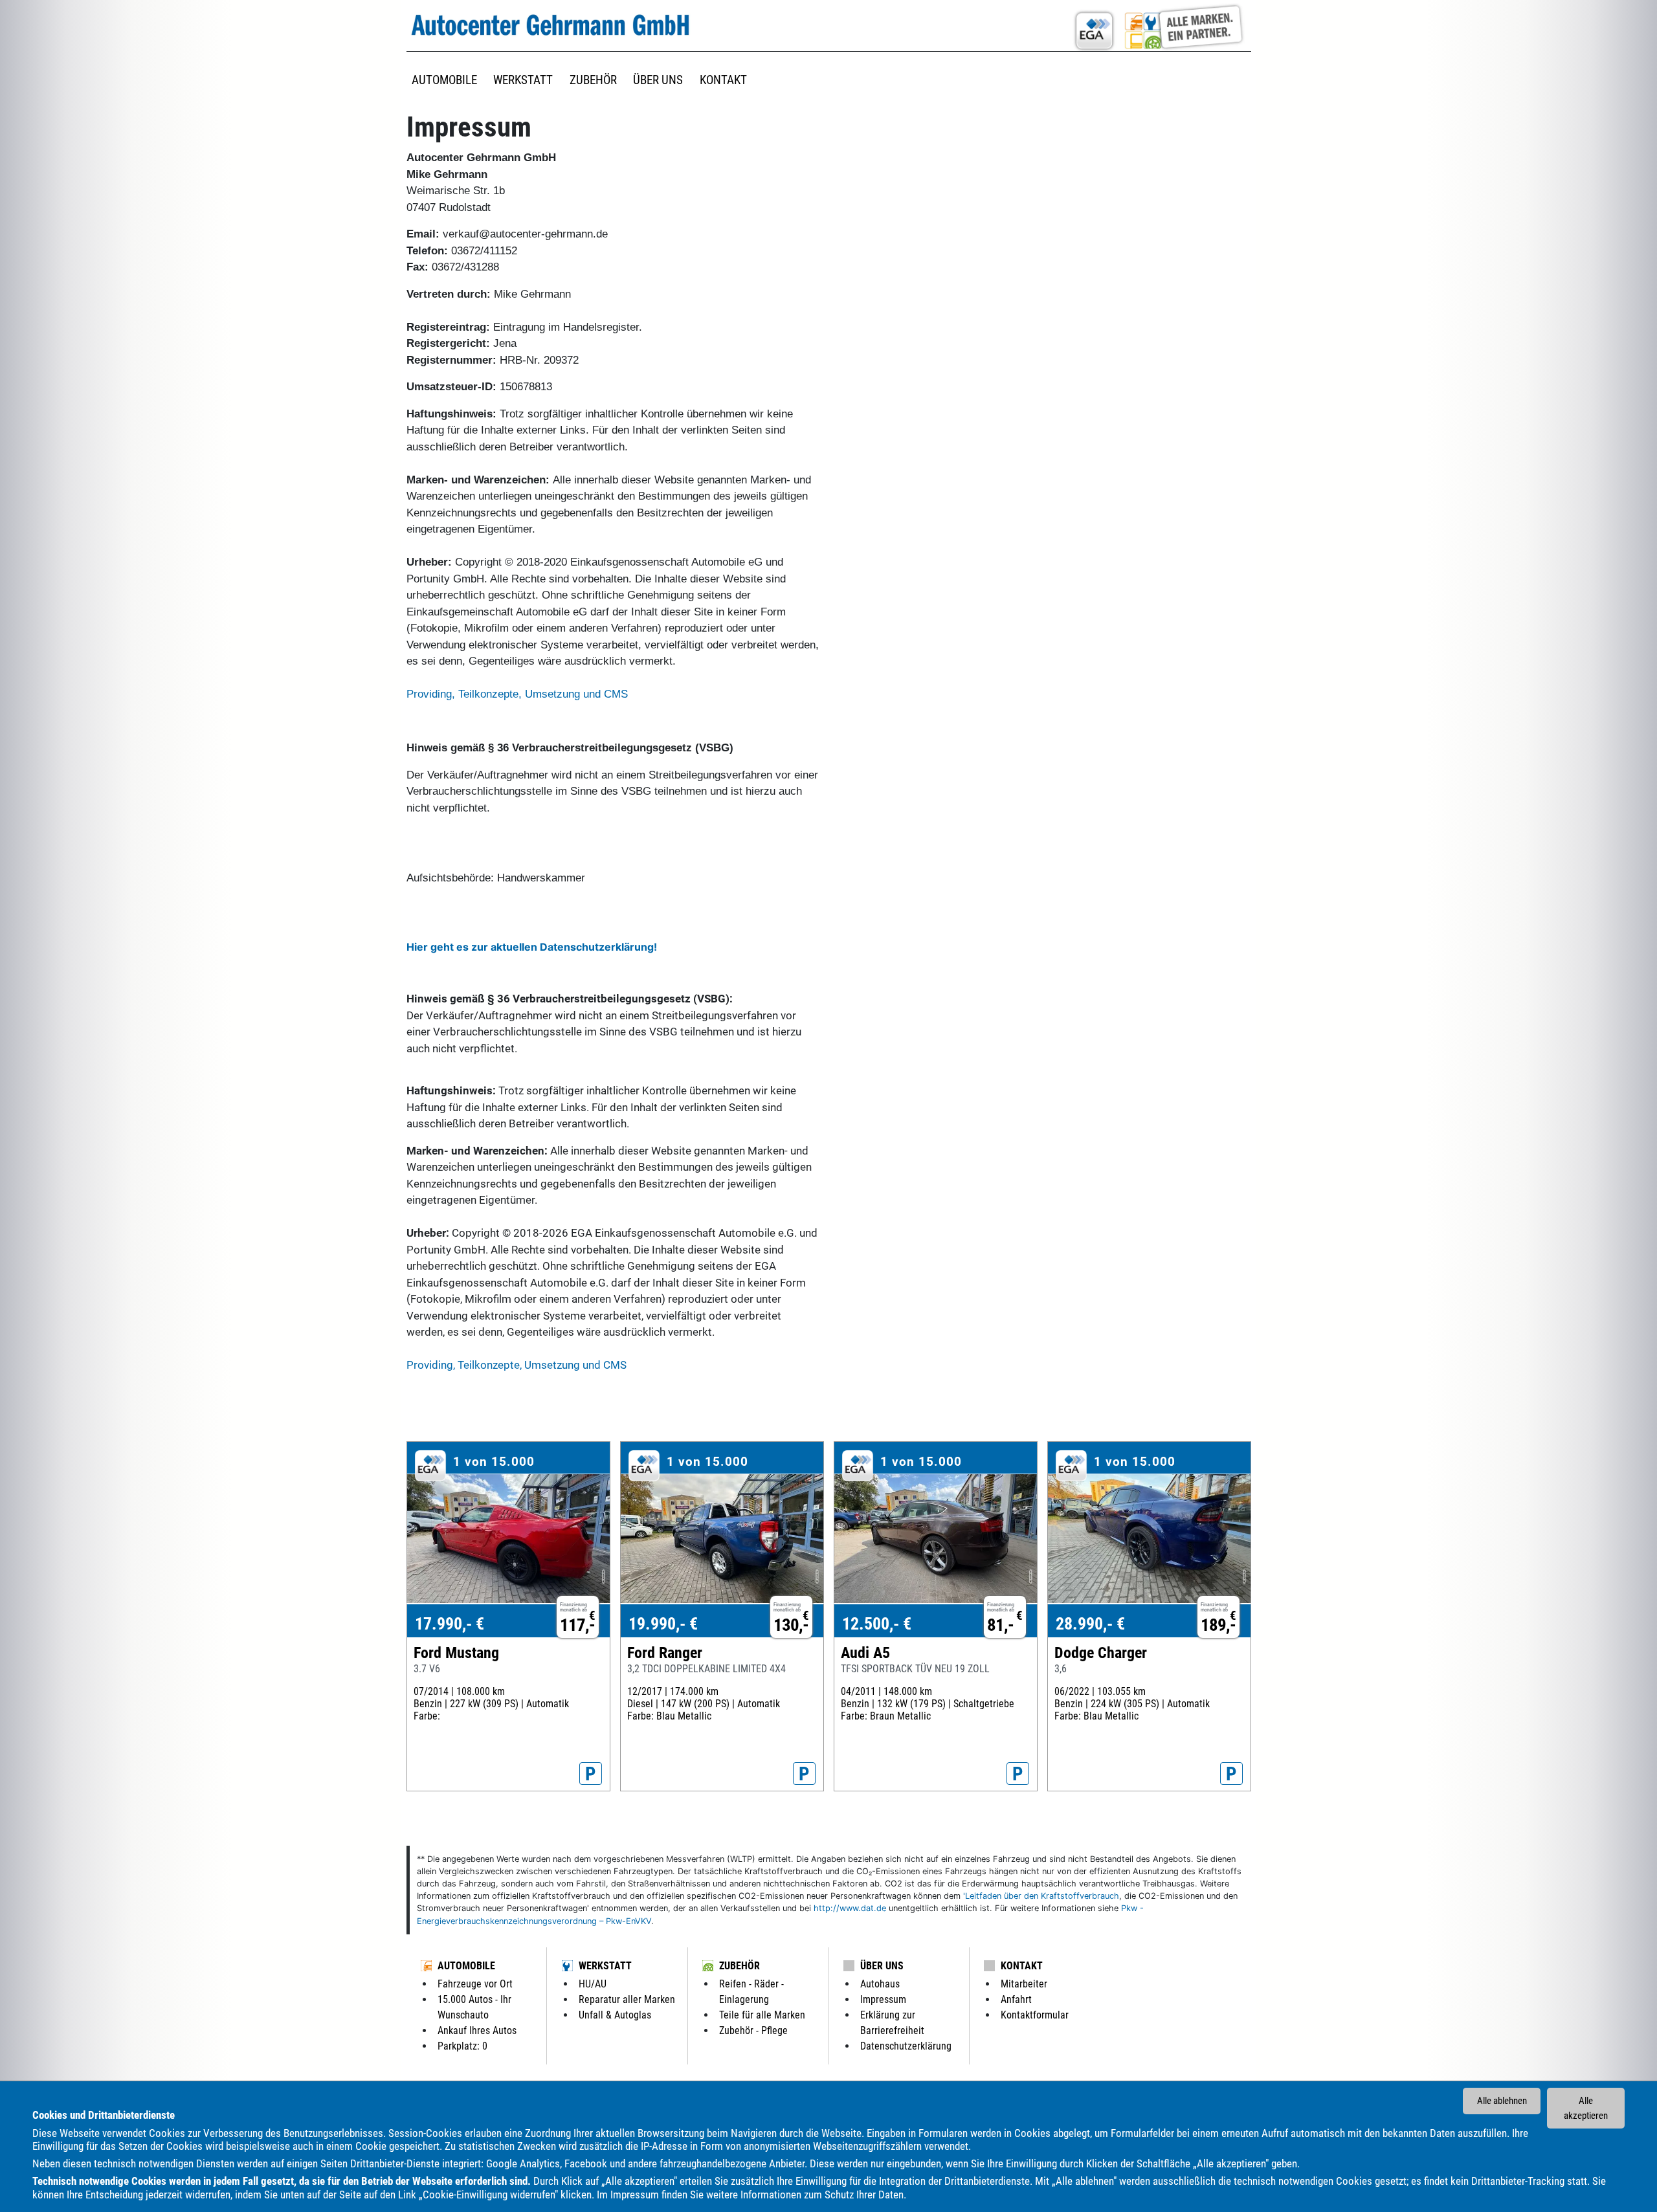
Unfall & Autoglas (615, 2015)
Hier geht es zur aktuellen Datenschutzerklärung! (532, 947)
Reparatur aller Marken (627, 1999)
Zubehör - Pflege (753, 2030)
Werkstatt (605, 1966)
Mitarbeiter (1024, 1984)
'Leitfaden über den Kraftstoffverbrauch (1041, 1896)
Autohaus (880, 1984)
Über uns (882, 1966)
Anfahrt (1016, 1999)
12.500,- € (877, 1624)
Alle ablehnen (1502, 2101)
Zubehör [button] (593, 80)
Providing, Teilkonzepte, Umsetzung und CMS (517, 694)
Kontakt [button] (723, 80)
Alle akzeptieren (1586, 2108)
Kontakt (1022, 1966)
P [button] (591, 1774)
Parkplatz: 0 (462, 2046)
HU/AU (593, 1984)
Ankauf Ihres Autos (477, 2030)
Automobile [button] (444, 80)
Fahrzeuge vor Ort (475, 1984)
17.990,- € (450, 1624)
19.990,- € (663, 1624)
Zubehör (740, 1966)
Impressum (635, 2195)
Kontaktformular (1035, 2015)
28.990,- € (1090, 1624)
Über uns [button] (658, 80)
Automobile (466, 1966)
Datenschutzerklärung (906, 2046)
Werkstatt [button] (523, 80)
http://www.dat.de (850, 1908)
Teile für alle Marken (762, 2015)
